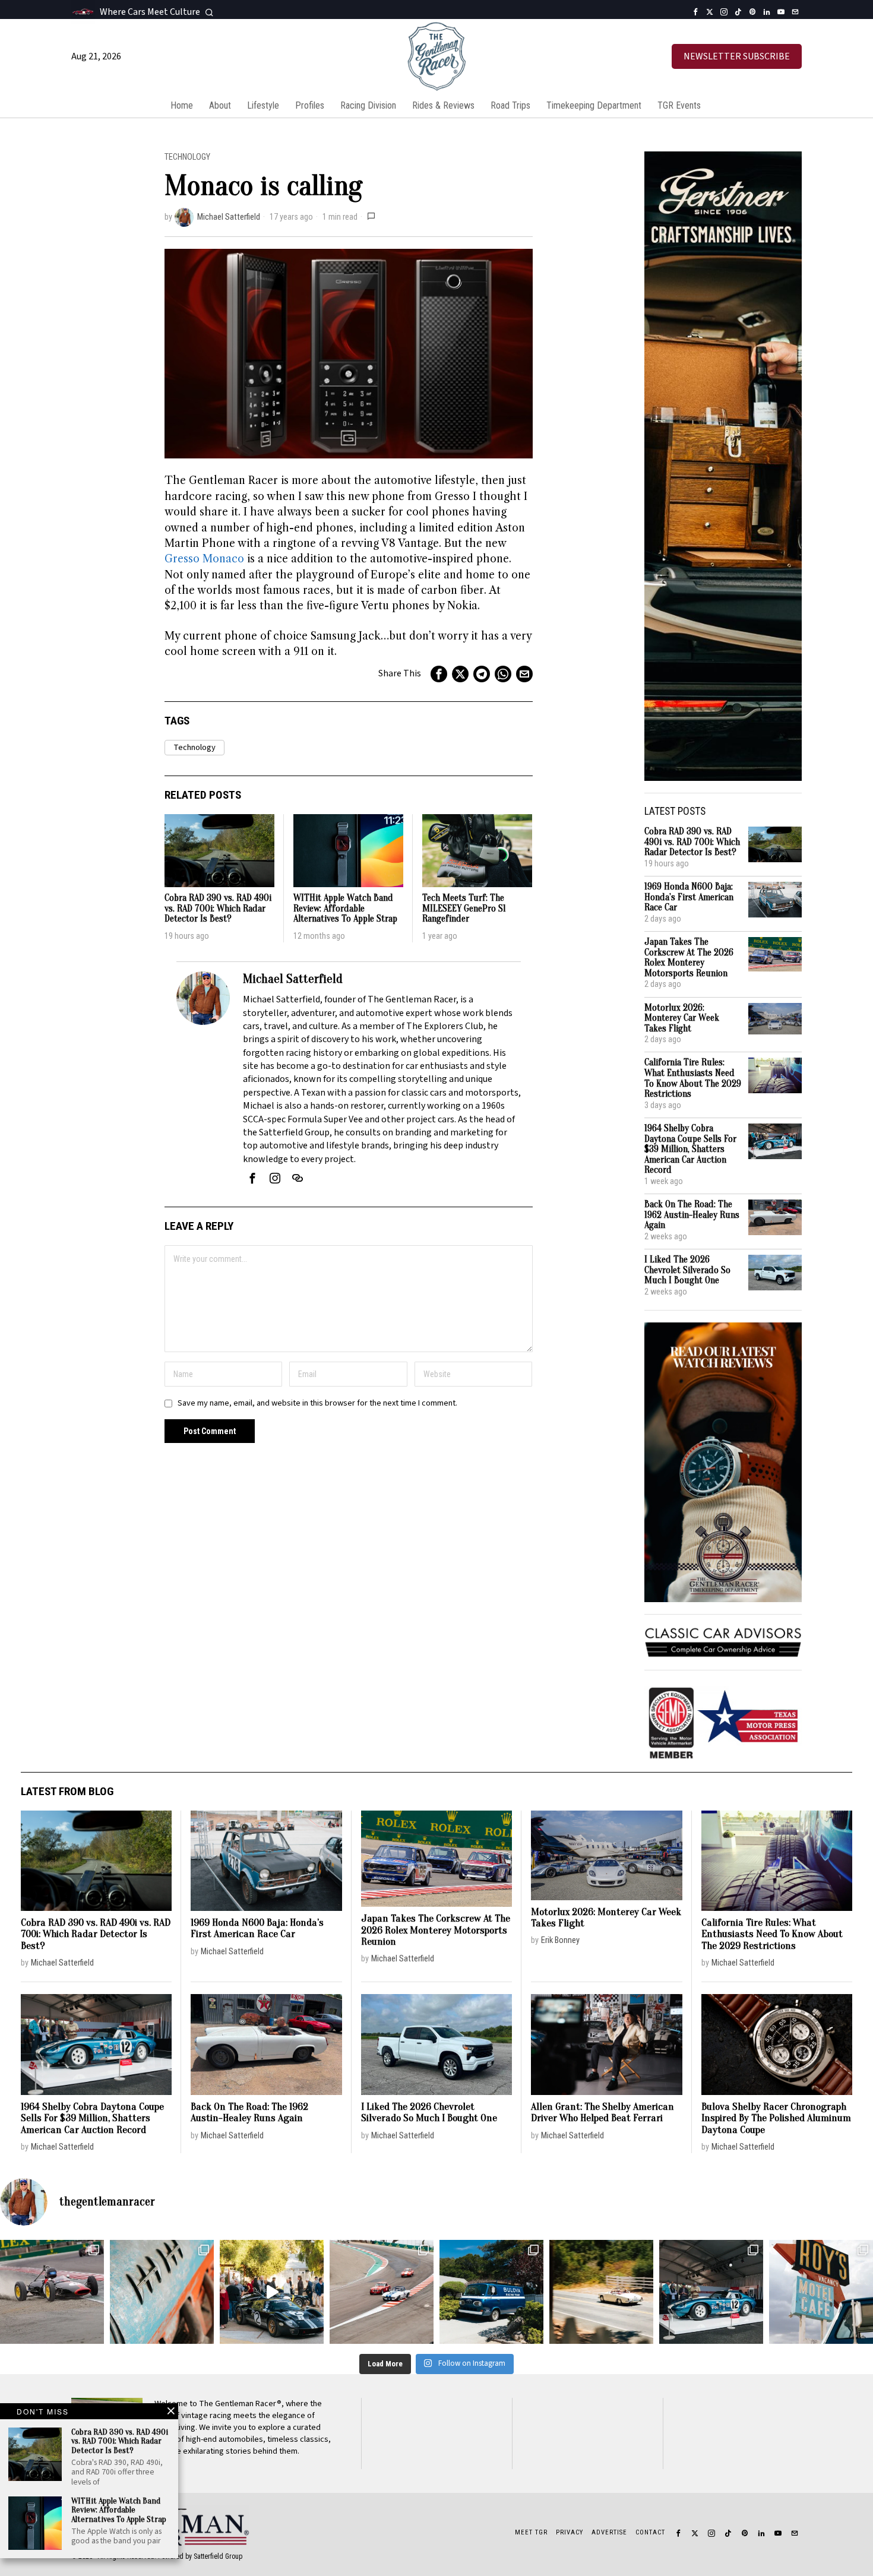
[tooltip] (695, 12)
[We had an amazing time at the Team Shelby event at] (272, 2292)
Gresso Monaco (204, 559)
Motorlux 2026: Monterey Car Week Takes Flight (682, 1018)
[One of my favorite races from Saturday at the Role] (52, 2292)
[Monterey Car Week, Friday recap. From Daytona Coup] (711, 2292)
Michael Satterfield (229, 217)
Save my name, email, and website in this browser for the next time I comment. (317, 1403)
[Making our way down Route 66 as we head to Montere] (821, 2292)
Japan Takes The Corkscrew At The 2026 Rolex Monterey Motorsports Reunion (689, 958)
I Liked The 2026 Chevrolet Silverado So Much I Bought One (687, 1270)
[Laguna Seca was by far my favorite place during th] (382, 2292)
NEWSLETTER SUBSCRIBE (737, 56)
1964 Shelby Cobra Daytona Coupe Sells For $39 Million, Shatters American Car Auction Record (690, 1149)
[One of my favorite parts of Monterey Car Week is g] (162, 2292)
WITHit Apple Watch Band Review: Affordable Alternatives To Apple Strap (345, 909)
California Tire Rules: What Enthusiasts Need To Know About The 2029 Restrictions (693, 1078)
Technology (187, 157)
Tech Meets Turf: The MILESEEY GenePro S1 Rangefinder (464, 909)
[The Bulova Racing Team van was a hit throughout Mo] (491, 2292)
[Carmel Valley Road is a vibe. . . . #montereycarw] (601, 2292)
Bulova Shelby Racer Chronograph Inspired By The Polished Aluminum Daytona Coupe (776, 2118)
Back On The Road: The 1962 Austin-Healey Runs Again (692, 1215)
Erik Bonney (560, 1940)
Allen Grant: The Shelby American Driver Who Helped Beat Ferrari (602, 2113)
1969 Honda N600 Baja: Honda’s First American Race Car (689, 897)
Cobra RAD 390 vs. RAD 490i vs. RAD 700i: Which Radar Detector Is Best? (218, 909)
